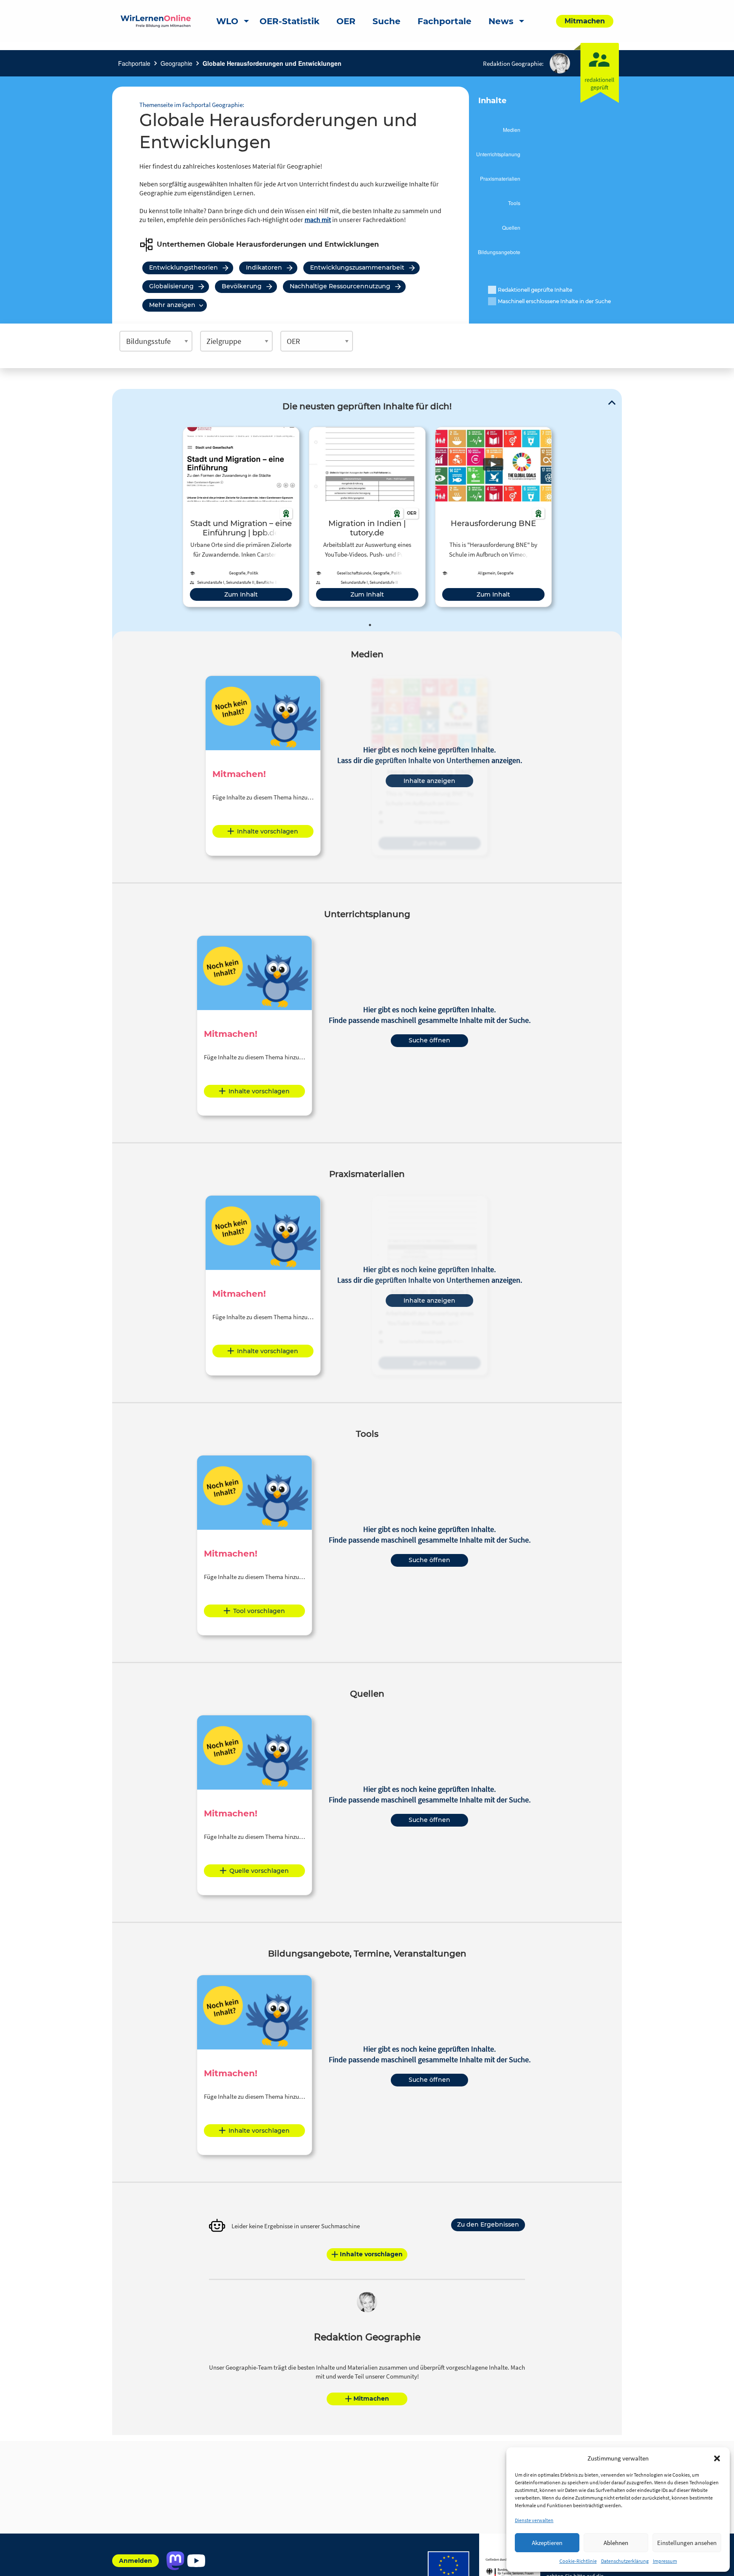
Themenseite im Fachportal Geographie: (192, 105)
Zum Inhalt (241, 594)
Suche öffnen (429, 1040)
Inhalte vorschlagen (268, 831)
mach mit (318, 220)
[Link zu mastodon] (175, 2561)
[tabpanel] (241, 517)
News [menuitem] (501, 21)
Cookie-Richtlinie (578, 2561)
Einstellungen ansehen (687, 2543)
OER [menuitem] (346, 21)
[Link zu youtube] (196, 2561)
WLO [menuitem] (227, 21)
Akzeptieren (547, 2543)
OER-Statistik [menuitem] (289, 21)
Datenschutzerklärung (625, 2561)
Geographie (176, 63)
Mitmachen (371, 2399)
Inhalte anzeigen (429, 781)
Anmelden (136, 2561)
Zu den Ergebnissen (488, 2224)
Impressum (665, 2561)
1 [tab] (370, 625)
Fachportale (134, 63)
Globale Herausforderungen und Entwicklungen (272, 63)
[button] (717, 2458)
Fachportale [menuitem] (445, 21)
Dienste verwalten (534, 2520)
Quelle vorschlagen (259, 1871)
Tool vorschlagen (259, 1611)
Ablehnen (616, 2543)
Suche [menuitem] (387, 21)
